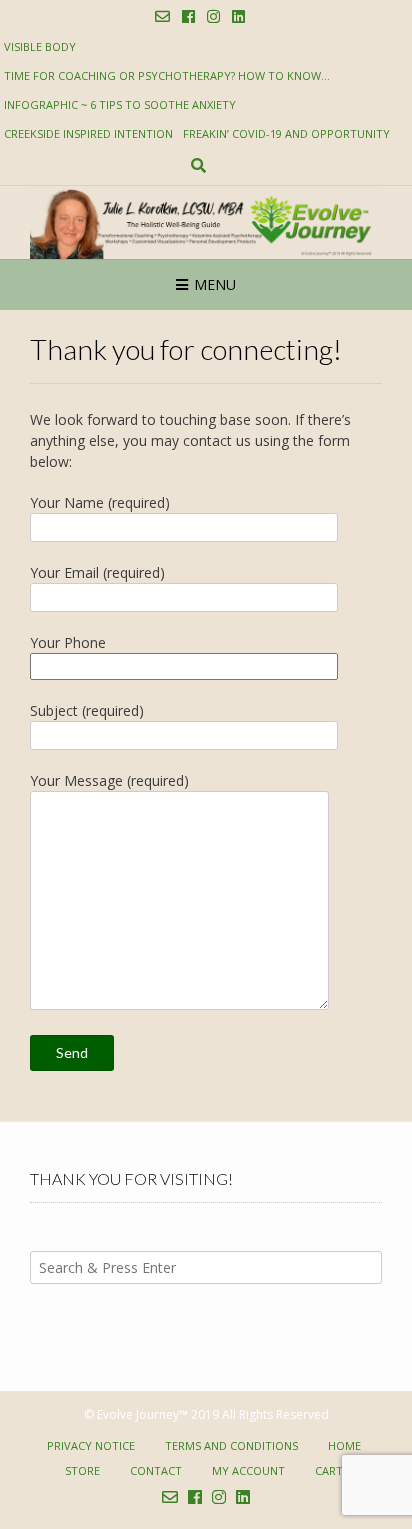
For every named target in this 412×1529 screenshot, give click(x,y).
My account (248, 1470)
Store (82, 1470)
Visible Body (40, 46)
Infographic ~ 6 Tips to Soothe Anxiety (120, 104)
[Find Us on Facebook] (188, 16)
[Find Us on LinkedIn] (238, 16)
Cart (329, 1470)
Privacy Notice (91, 1445)
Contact (156, 1470)
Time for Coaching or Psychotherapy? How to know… (167, 75)
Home (344, 1445)
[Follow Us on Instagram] (213, 16)
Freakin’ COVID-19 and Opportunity (286, 133)
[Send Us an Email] (162, 16)
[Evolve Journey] (206, 222)
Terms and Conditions (231, 1445)
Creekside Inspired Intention (88, 133)
